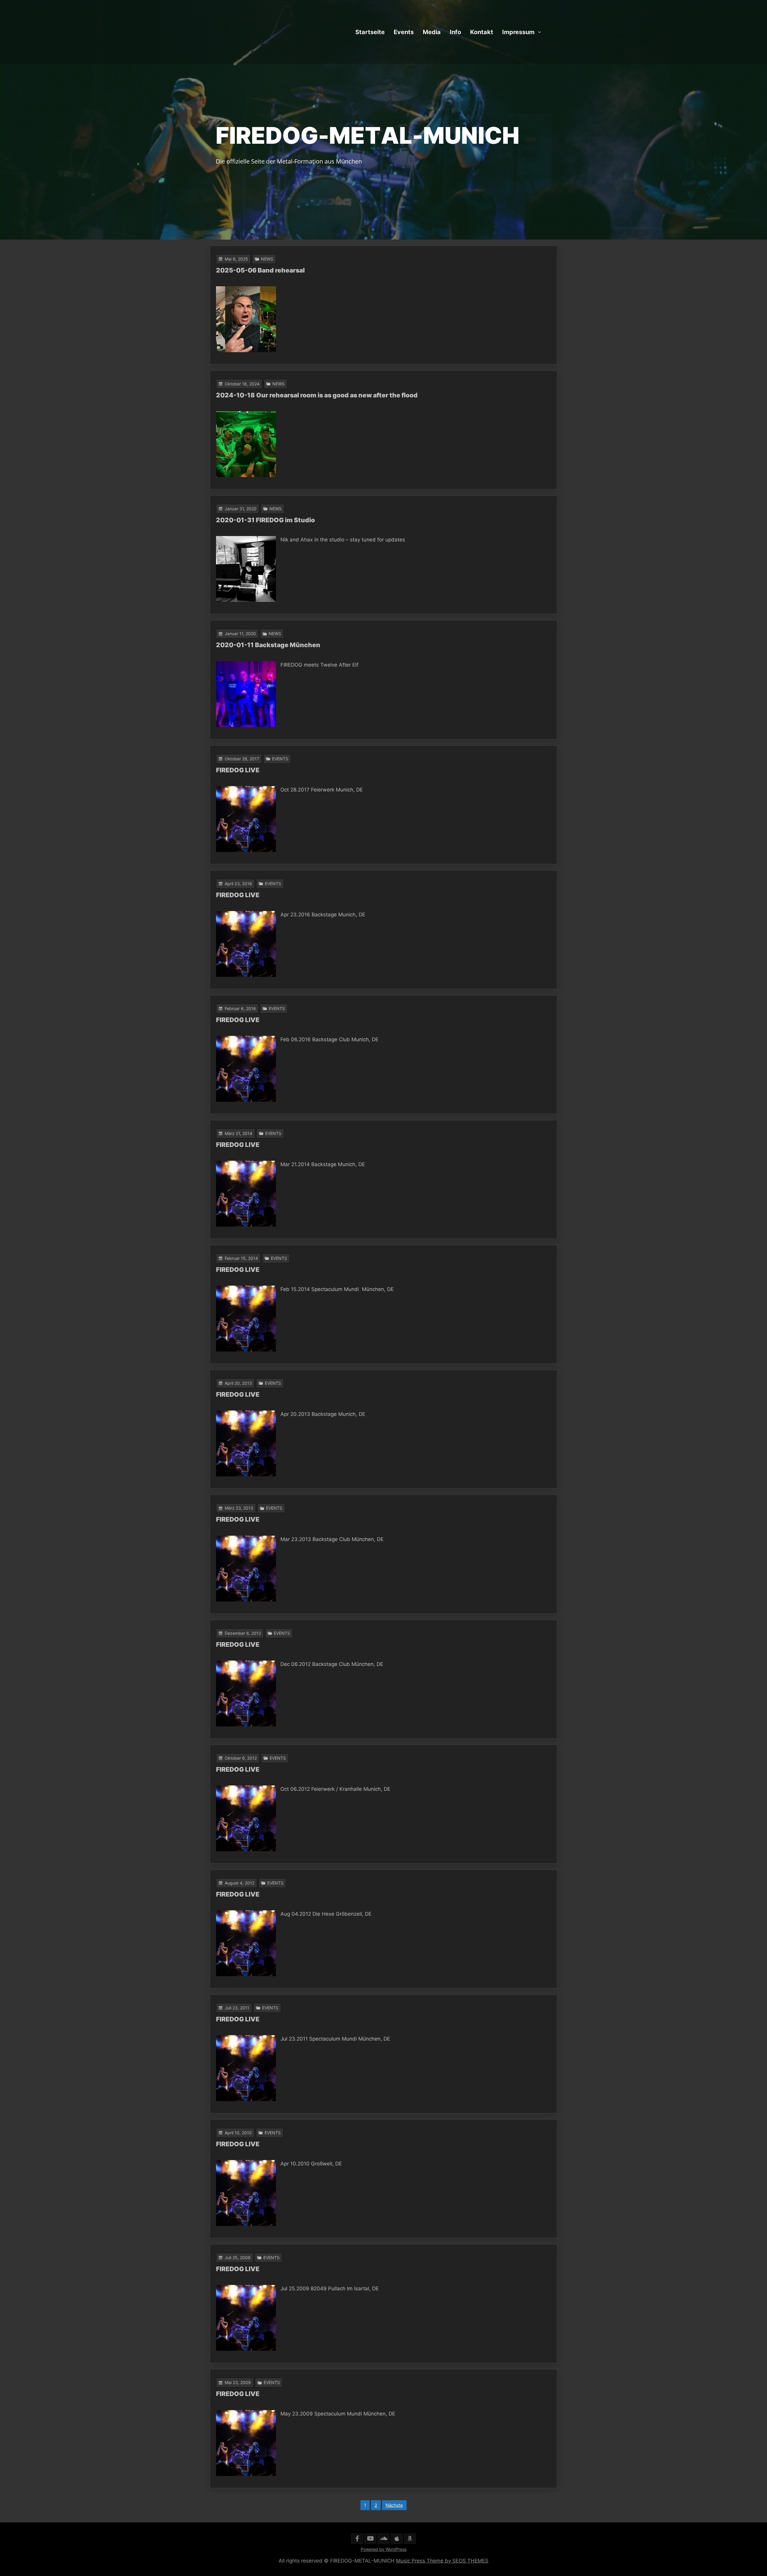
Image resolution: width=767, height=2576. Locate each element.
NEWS (267, 259)
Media (432, 32)
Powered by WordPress (384, 2549)
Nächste (394, 2505)
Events (404, 32)
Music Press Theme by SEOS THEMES (442, 2561)
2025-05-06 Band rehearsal (260, 270)
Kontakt (482, 32)
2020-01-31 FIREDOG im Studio (265, 520)
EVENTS (280, 759)
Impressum (518, 32)
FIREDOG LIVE (238, 770)
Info (455, 32)
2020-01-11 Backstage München (268, 645)
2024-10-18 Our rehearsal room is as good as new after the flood (317, 395)
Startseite (370, 32)
